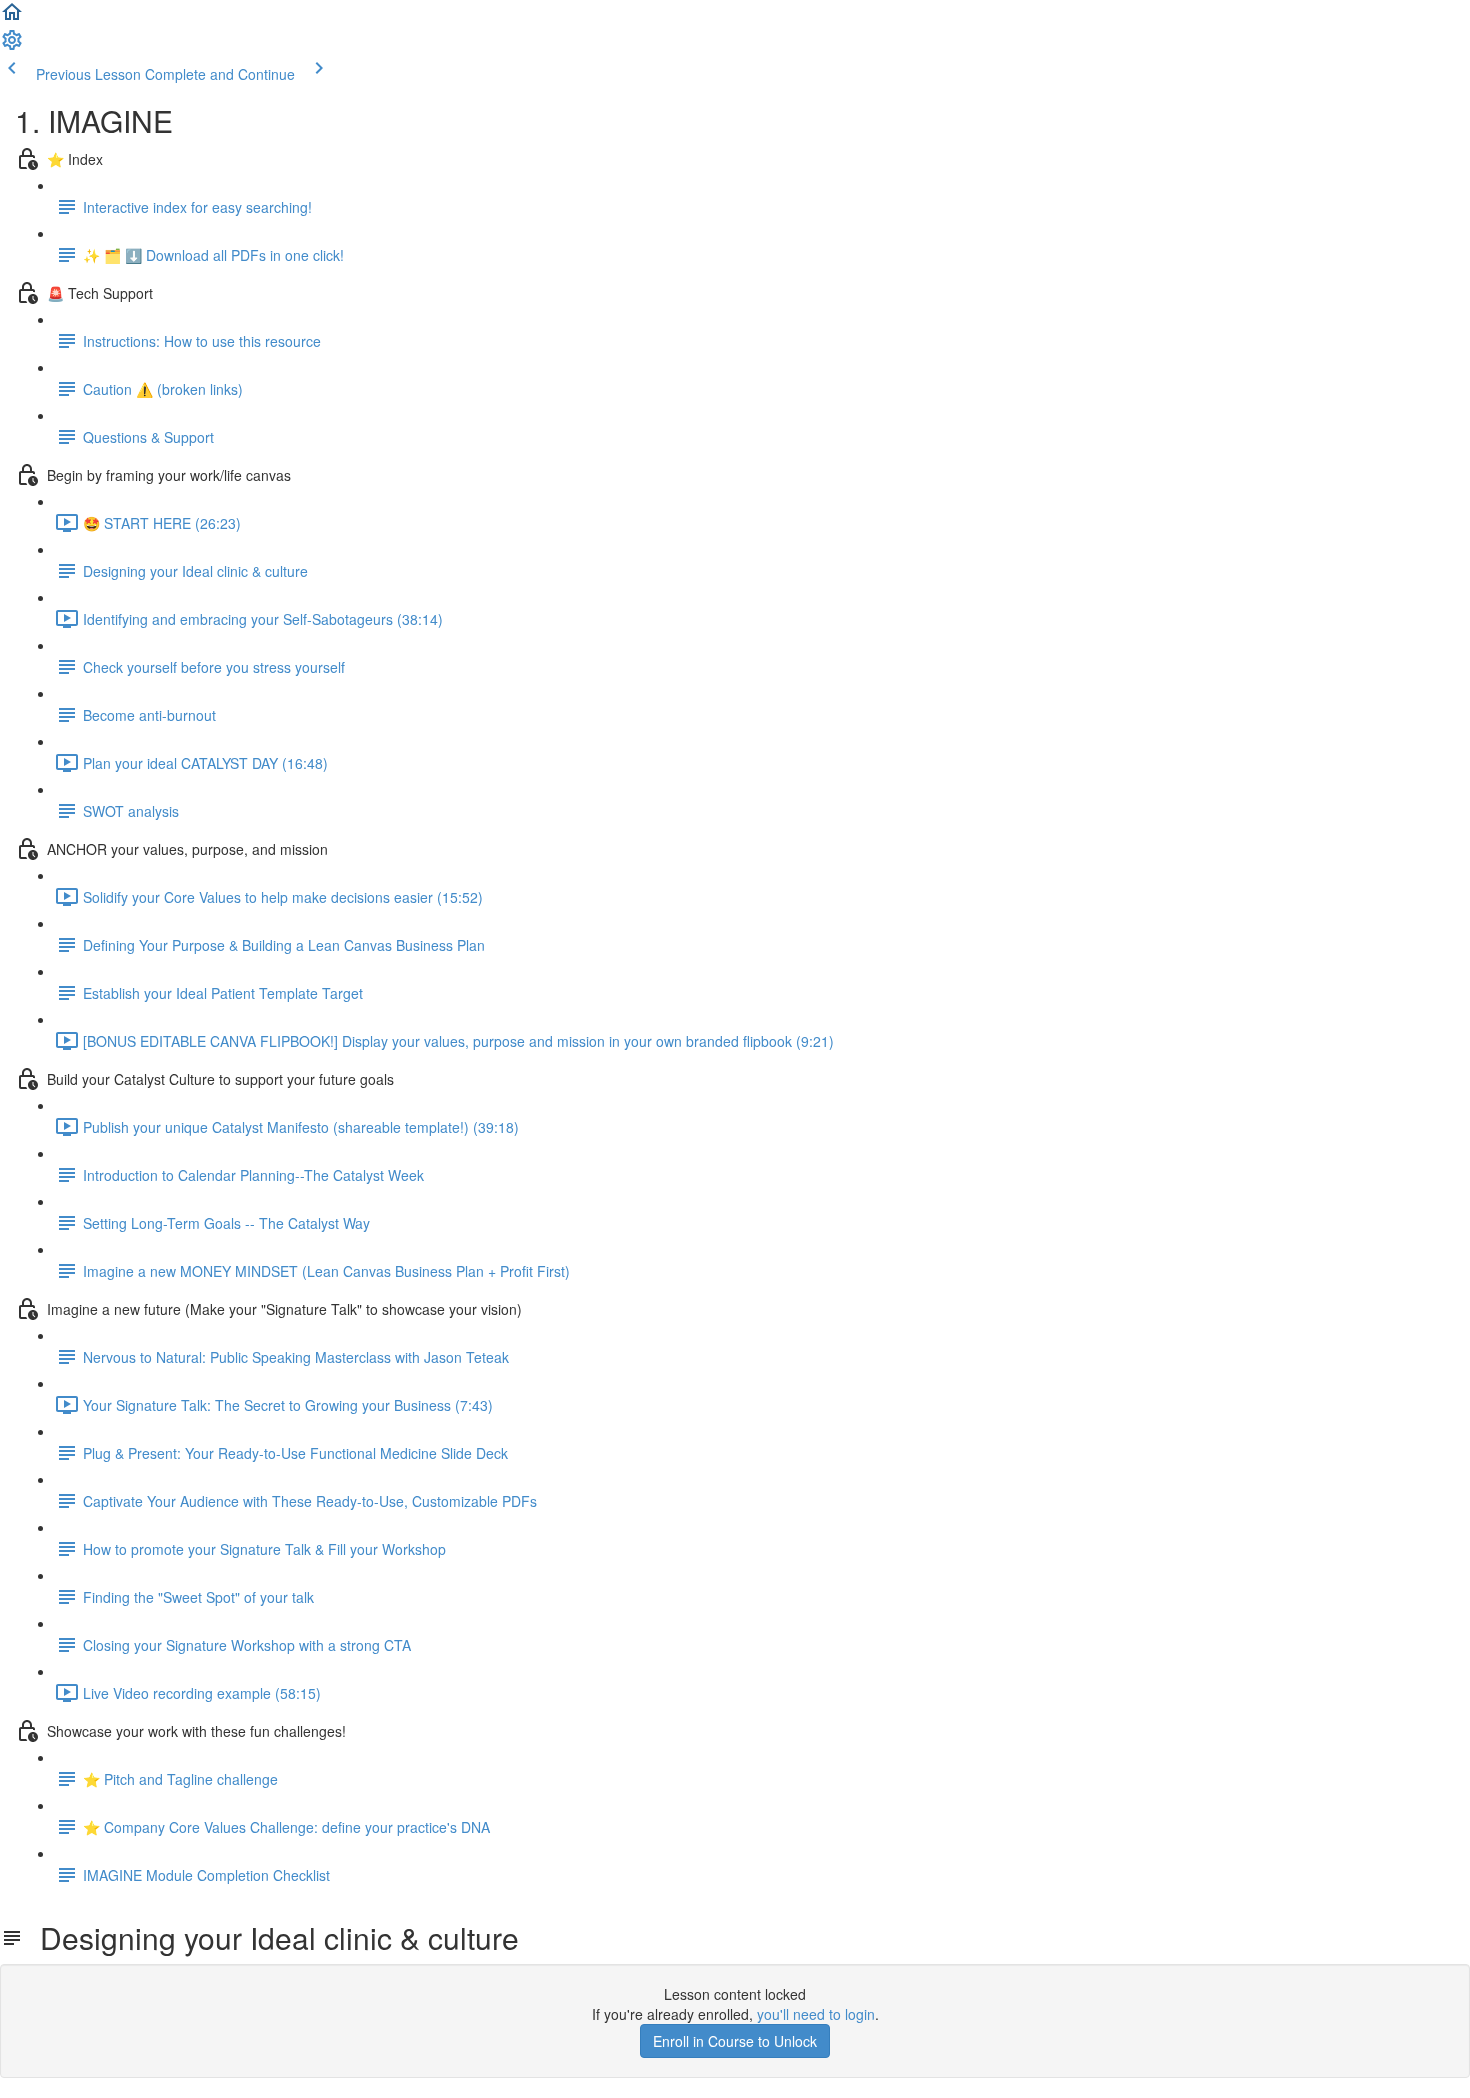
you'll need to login (816, 2014)
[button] (12, 18)
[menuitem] (12, 46)
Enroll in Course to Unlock (735, 2041)
